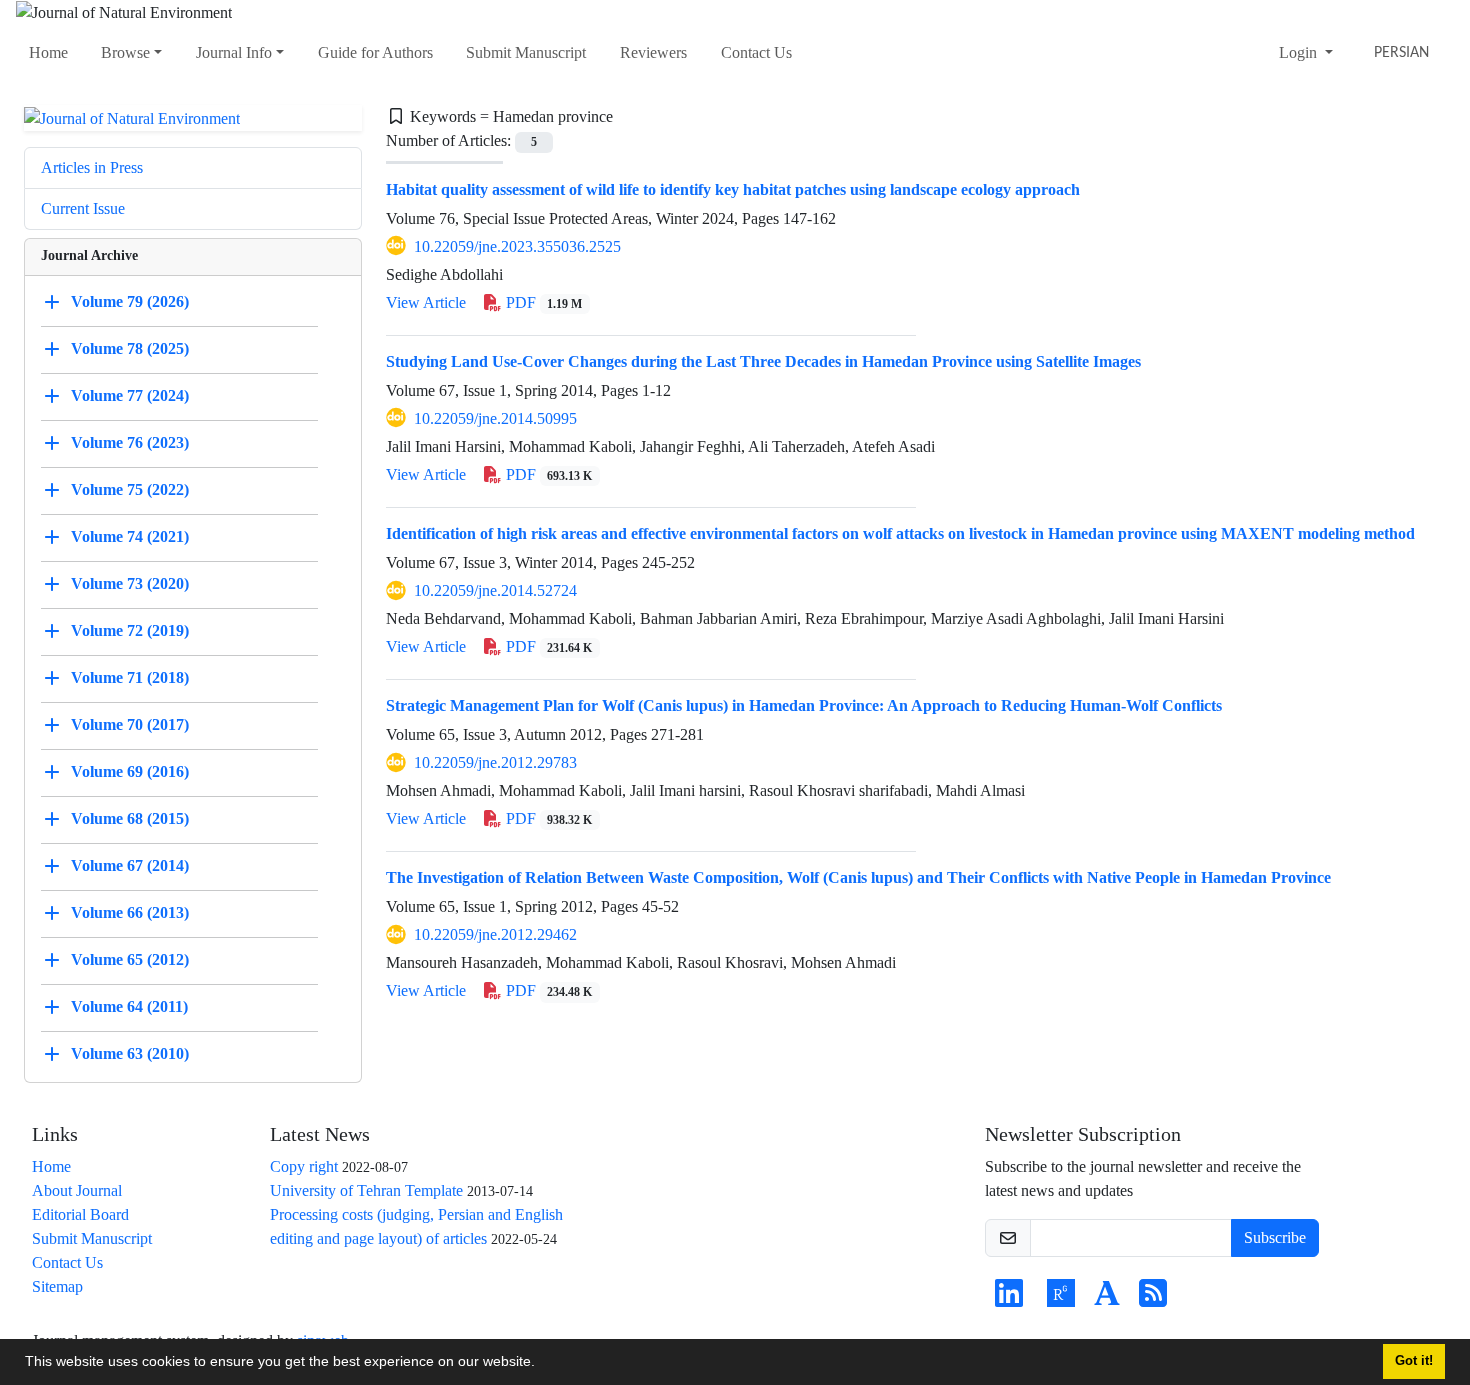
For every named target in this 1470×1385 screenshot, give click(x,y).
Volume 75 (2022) (130, 489)
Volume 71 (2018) (130, 677)
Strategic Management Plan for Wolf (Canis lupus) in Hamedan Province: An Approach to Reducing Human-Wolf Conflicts (804, 705)
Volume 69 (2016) (130, 771)
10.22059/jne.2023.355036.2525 (517, 246)
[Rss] (1153, 1299)
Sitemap (57, 1286)
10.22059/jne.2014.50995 (495, 418)
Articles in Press (92, 167)
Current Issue (83, 208)
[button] (542, 1364)
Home (48, 52)
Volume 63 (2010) (130, 1053)
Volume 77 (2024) (130, 395)
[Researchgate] (1061, 1299)
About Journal (77, 1190)
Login (1300, 52)
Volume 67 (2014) (130, 865)
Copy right (304, 1166)
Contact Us (756, 52)
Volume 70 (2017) (130, 724)
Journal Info (234, 52)
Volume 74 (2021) (130, 536)
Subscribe (1275, 1237)
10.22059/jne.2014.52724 (495, 590)
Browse (125, 52)
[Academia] (1107, 1299)
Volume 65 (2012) (130, 959)
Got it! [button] (1414, 1361)
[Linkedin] (1009, 1299)
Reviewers (653, 52)
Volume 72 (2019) (130, 630)
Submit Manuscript (526, 52)
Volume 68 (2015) (130, 818)
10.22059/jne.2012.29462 (495, 934)
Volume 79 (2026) (130, 301)
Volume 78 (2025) (130, 348)
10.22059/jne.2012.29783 (495, 762)
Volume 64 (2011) (129, 1006)
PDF (542, 302)
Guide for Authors (375, 52)
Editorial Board (80, 1214)
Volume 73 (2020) (130, 583)
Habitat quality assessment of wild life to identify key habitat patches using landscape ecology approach (733, 189)
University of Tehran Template (366, 1190)
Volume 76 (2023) (130, 442)
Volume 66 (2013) (130, 912)
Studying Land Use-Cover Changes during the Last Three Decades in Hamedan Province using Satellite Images (763, 361)
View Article (426, 302)
